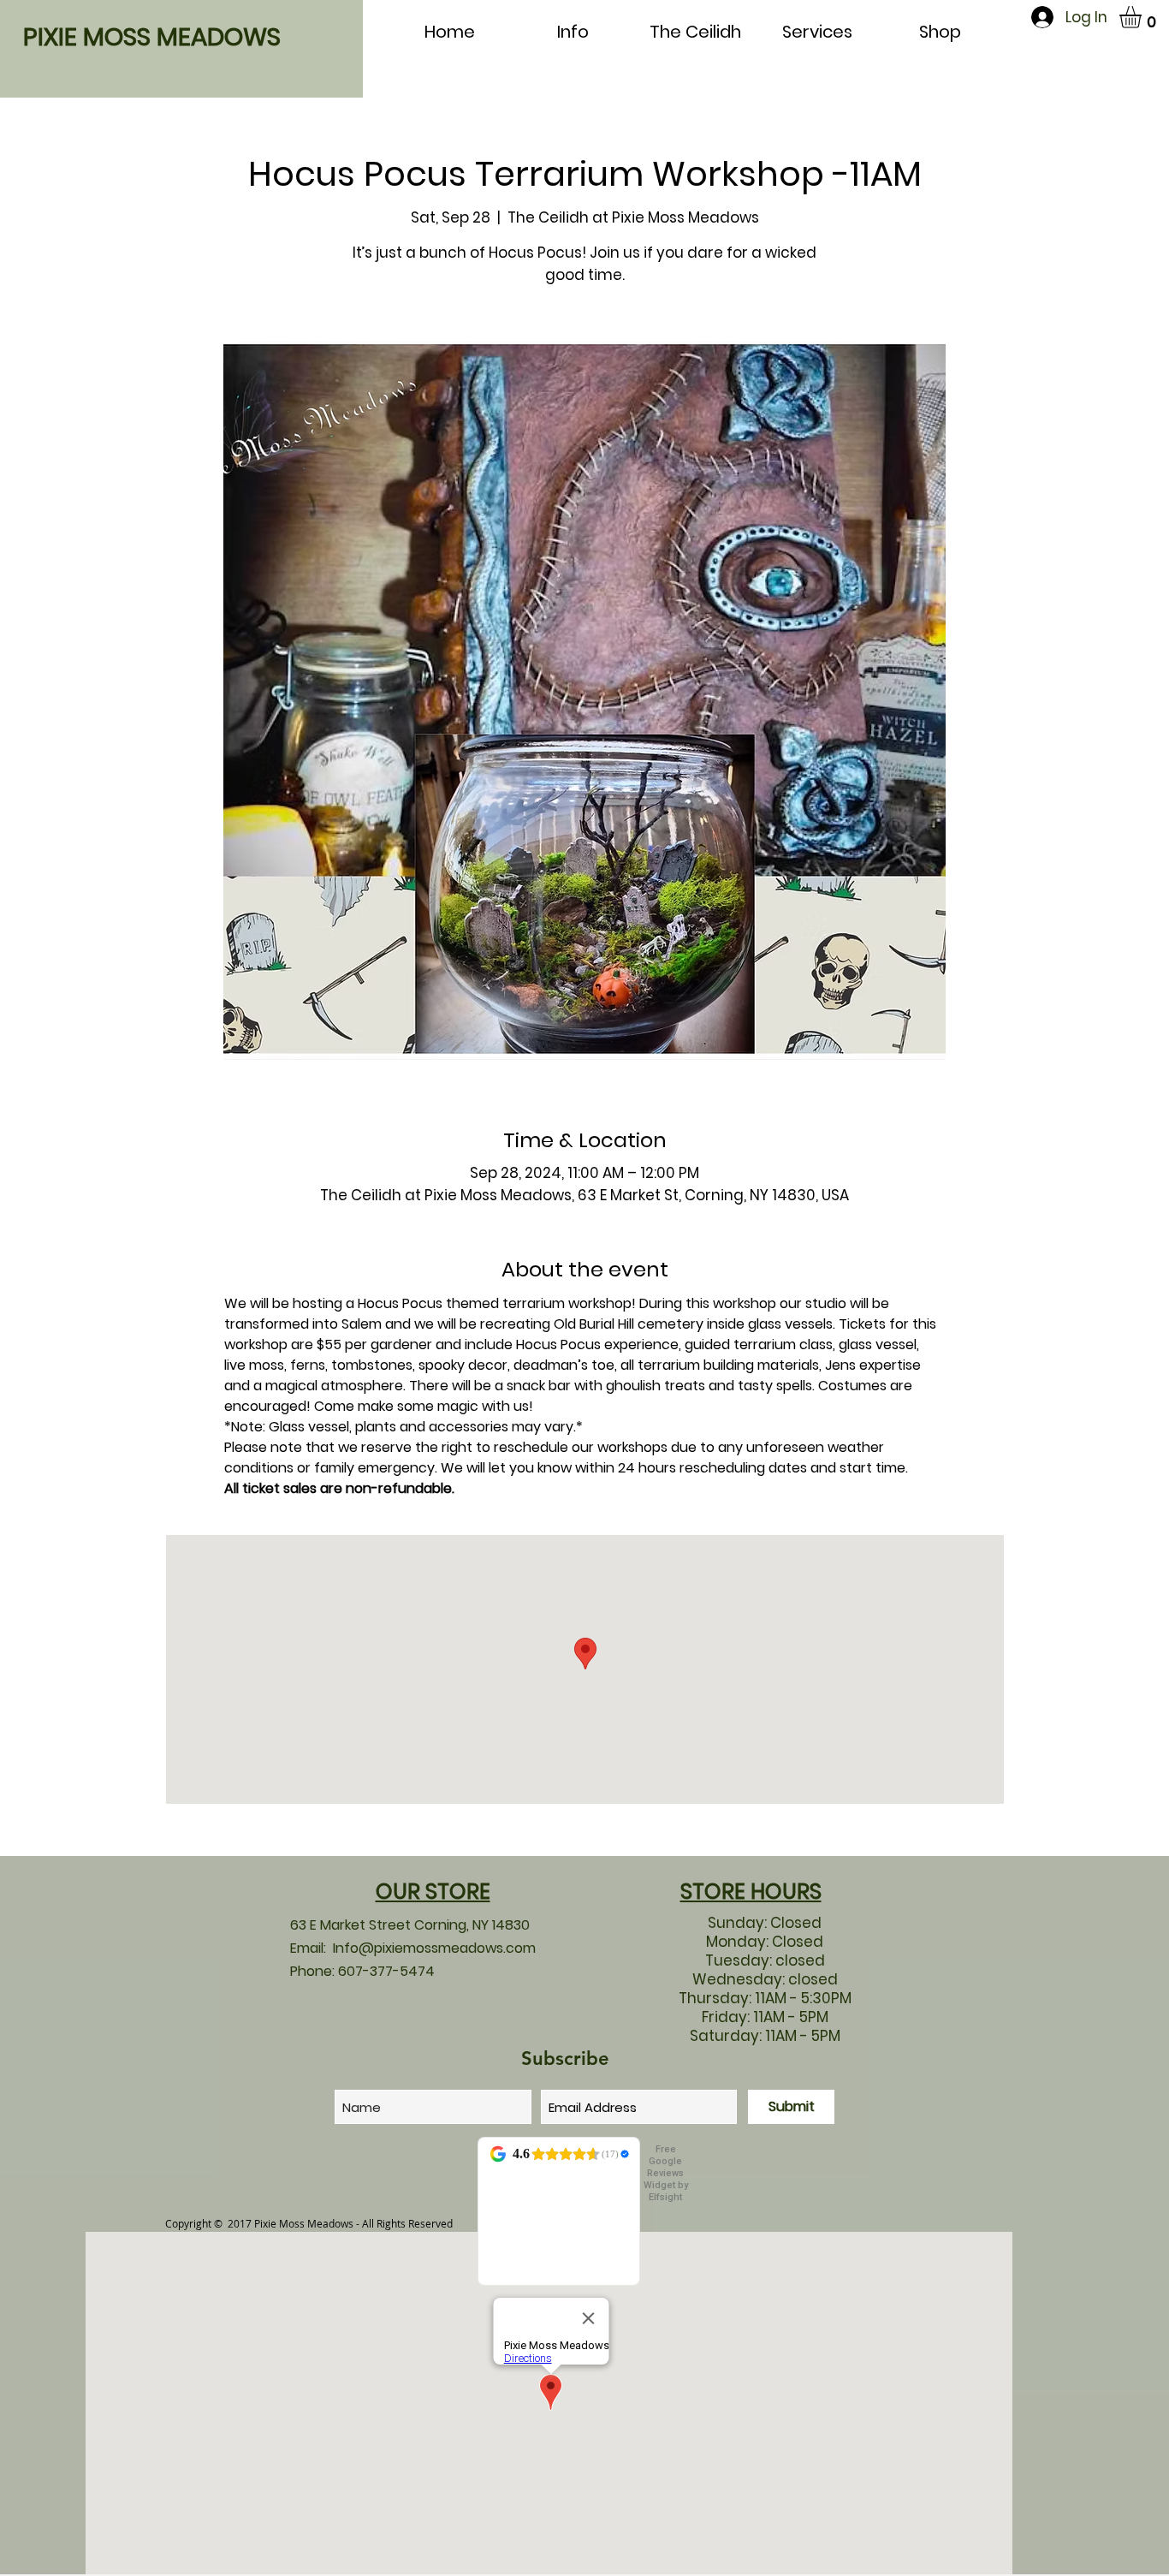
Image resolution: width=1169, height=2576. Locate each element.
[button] (1143, 17)
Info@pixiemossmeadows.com (434, 1948)
